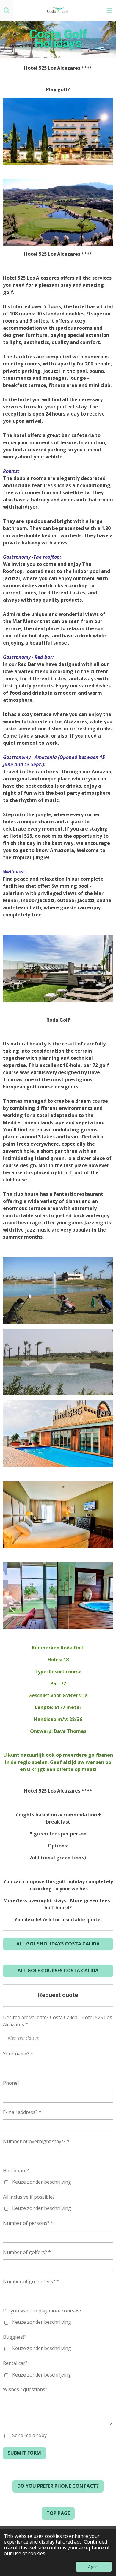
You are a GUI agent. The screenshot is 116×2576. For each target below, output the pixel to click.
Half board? (16, 2171)
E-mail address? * (22, 2112)
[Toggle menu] (109, 10)
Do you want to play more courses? (42, 2311)
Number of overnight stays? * (36, 2141)
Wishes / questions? (25, 2389)
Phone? (11, 2083)
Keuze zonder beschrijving (42, 2182)
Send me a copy (29, 2436)
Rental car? (15, 2363)
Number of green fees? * (31, 2281)
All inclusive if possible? (29, 2197)
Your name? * (18, 2054)
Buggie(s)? (15, 2337)
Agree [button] (94, 2567)
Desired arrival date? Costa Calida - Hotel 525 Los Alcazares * (58, 2021)
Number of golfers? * (27, 2252)
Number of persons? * (28, 2223)
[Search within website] (7, 10)
